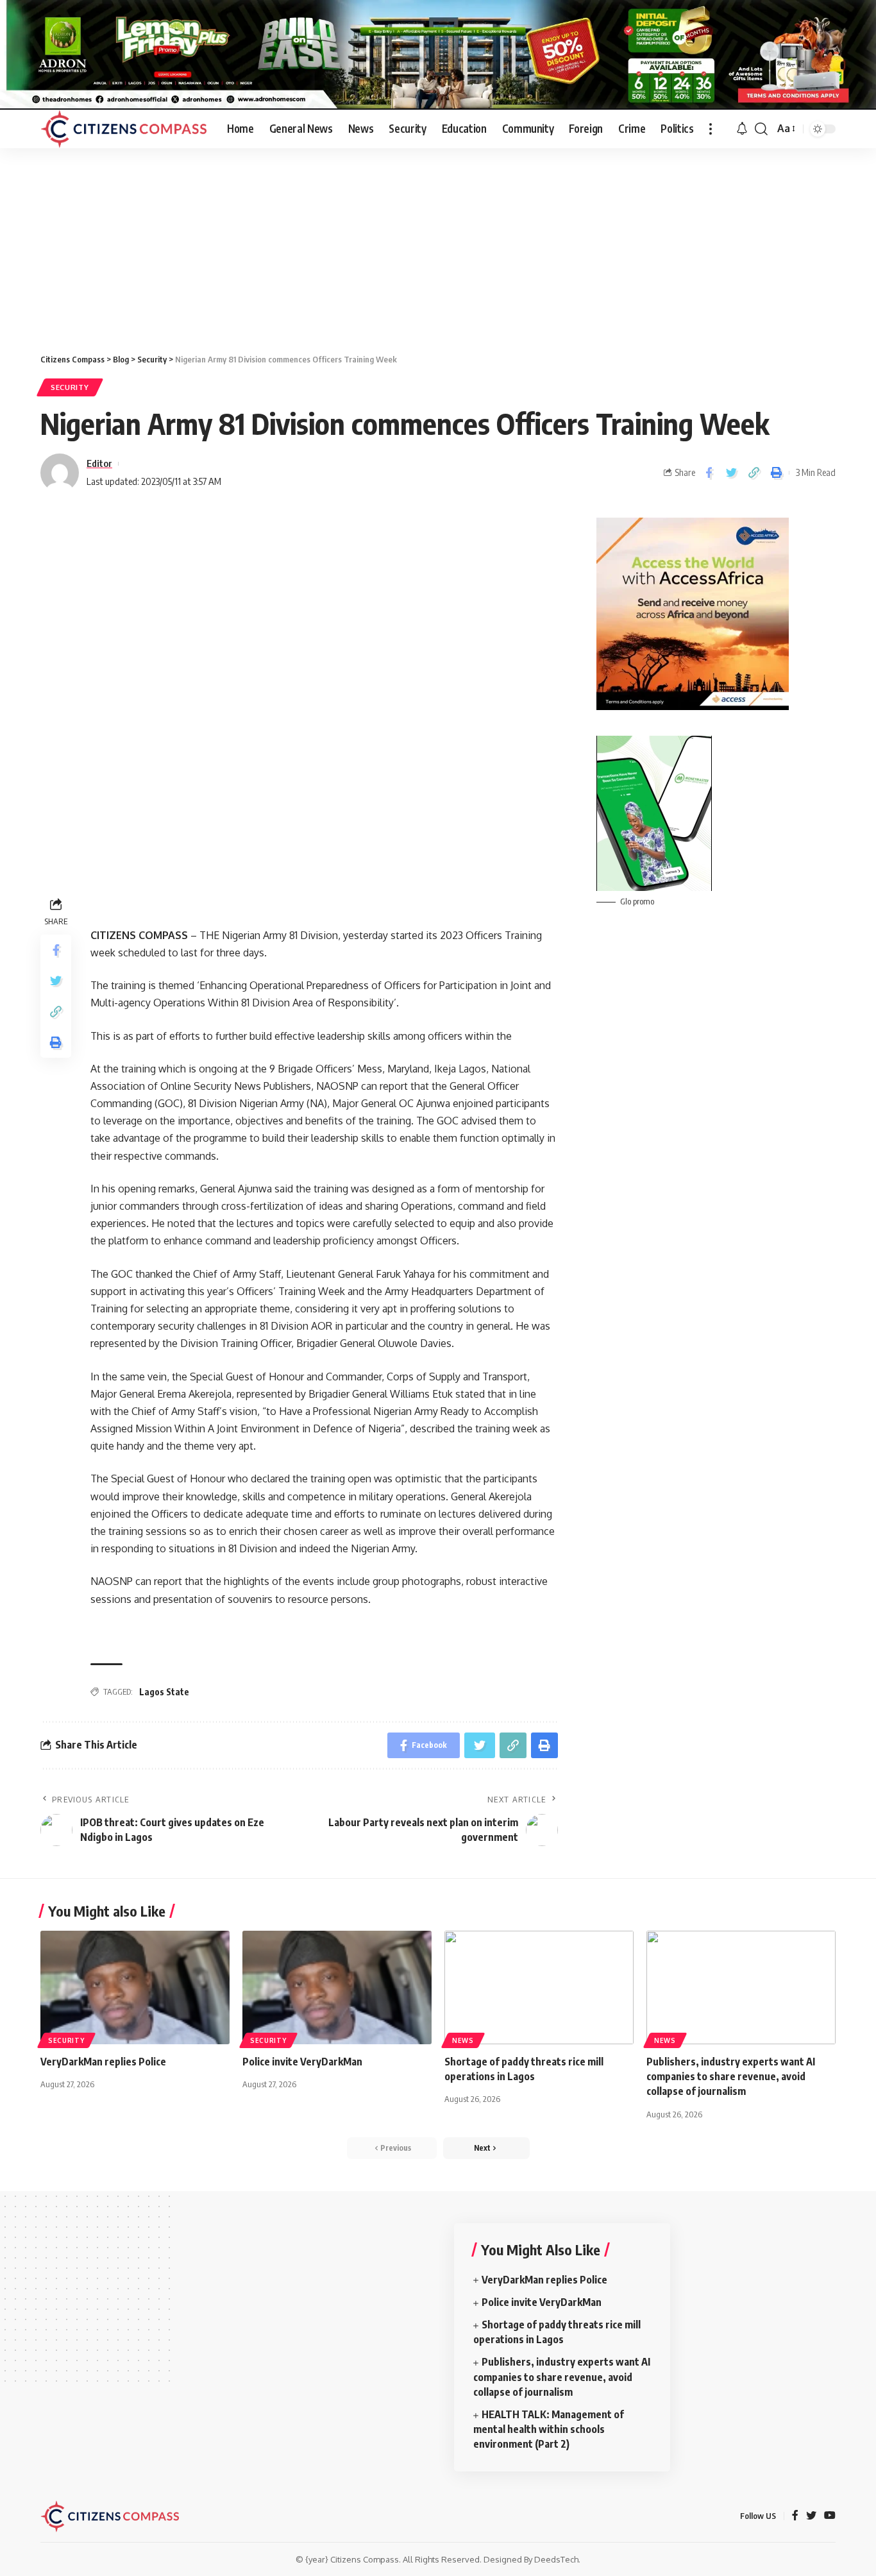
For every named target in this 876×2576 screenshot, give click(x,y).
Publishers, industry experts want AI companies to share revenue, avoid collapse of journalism (731, 2076)
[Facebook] (795, 2516)
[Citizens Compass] (123, 129)
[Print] (776, 473)
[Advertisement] (438, 244)
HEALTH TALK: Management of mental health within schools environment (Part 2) (549, 2429)
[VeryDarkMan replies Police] (135, 1987)
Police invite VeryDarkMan (303, 2062)
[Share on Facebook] (709, 473)
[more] (711, 129)
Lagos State (164, 1692)
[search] (761, 129)
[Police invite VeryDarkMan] (337, 1987)
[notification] (742, 129)
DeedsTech (556, 2559)
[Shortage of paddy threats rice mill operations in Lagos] (539, 1987)
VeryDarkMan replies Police (104, 2062)
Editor (99, 463)
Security (70, 387)
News (463, 2040)
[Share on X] (731, 473)
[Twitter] (811, 2516)
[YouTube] (830, 2516)
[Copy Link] (754, 473)
